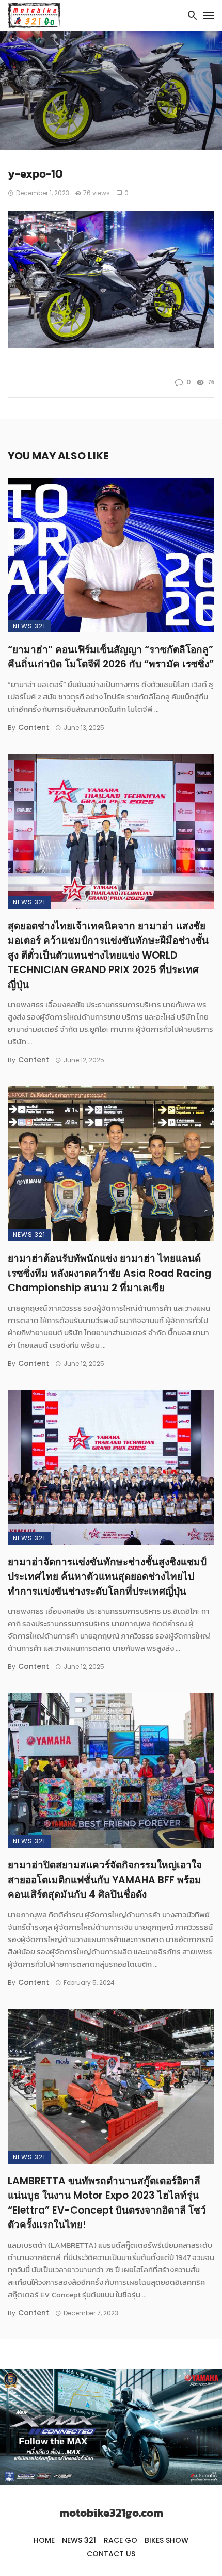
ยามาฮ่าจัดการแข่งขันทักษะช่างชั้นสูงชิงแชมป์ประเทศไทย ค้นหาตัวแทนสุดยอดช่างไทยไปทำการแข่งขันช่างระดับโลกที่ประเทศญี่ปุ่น (107, 1577)
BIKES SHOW (166, 2540)
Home (44, 2540)
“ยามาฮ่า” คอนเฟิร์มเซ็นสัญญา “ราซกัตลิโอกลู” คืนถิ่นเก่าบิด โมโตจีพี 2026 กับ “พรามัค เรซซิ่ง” (111, 657)
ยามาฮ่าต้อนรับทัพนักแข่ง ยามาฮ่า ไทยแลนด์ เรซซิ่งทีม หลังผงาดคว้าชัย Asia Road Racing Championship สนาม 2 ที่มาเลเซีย (109, 1273)
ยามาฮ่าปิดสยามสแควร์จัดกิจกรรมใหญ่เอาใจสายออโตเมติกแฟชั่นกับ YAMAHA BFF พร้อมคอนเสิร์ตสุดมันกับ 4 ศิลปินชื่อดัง (105, 1880)
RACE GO (121, 2540)
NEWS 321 (29, 626)
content (34, 727)
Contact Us (111, 2554)
